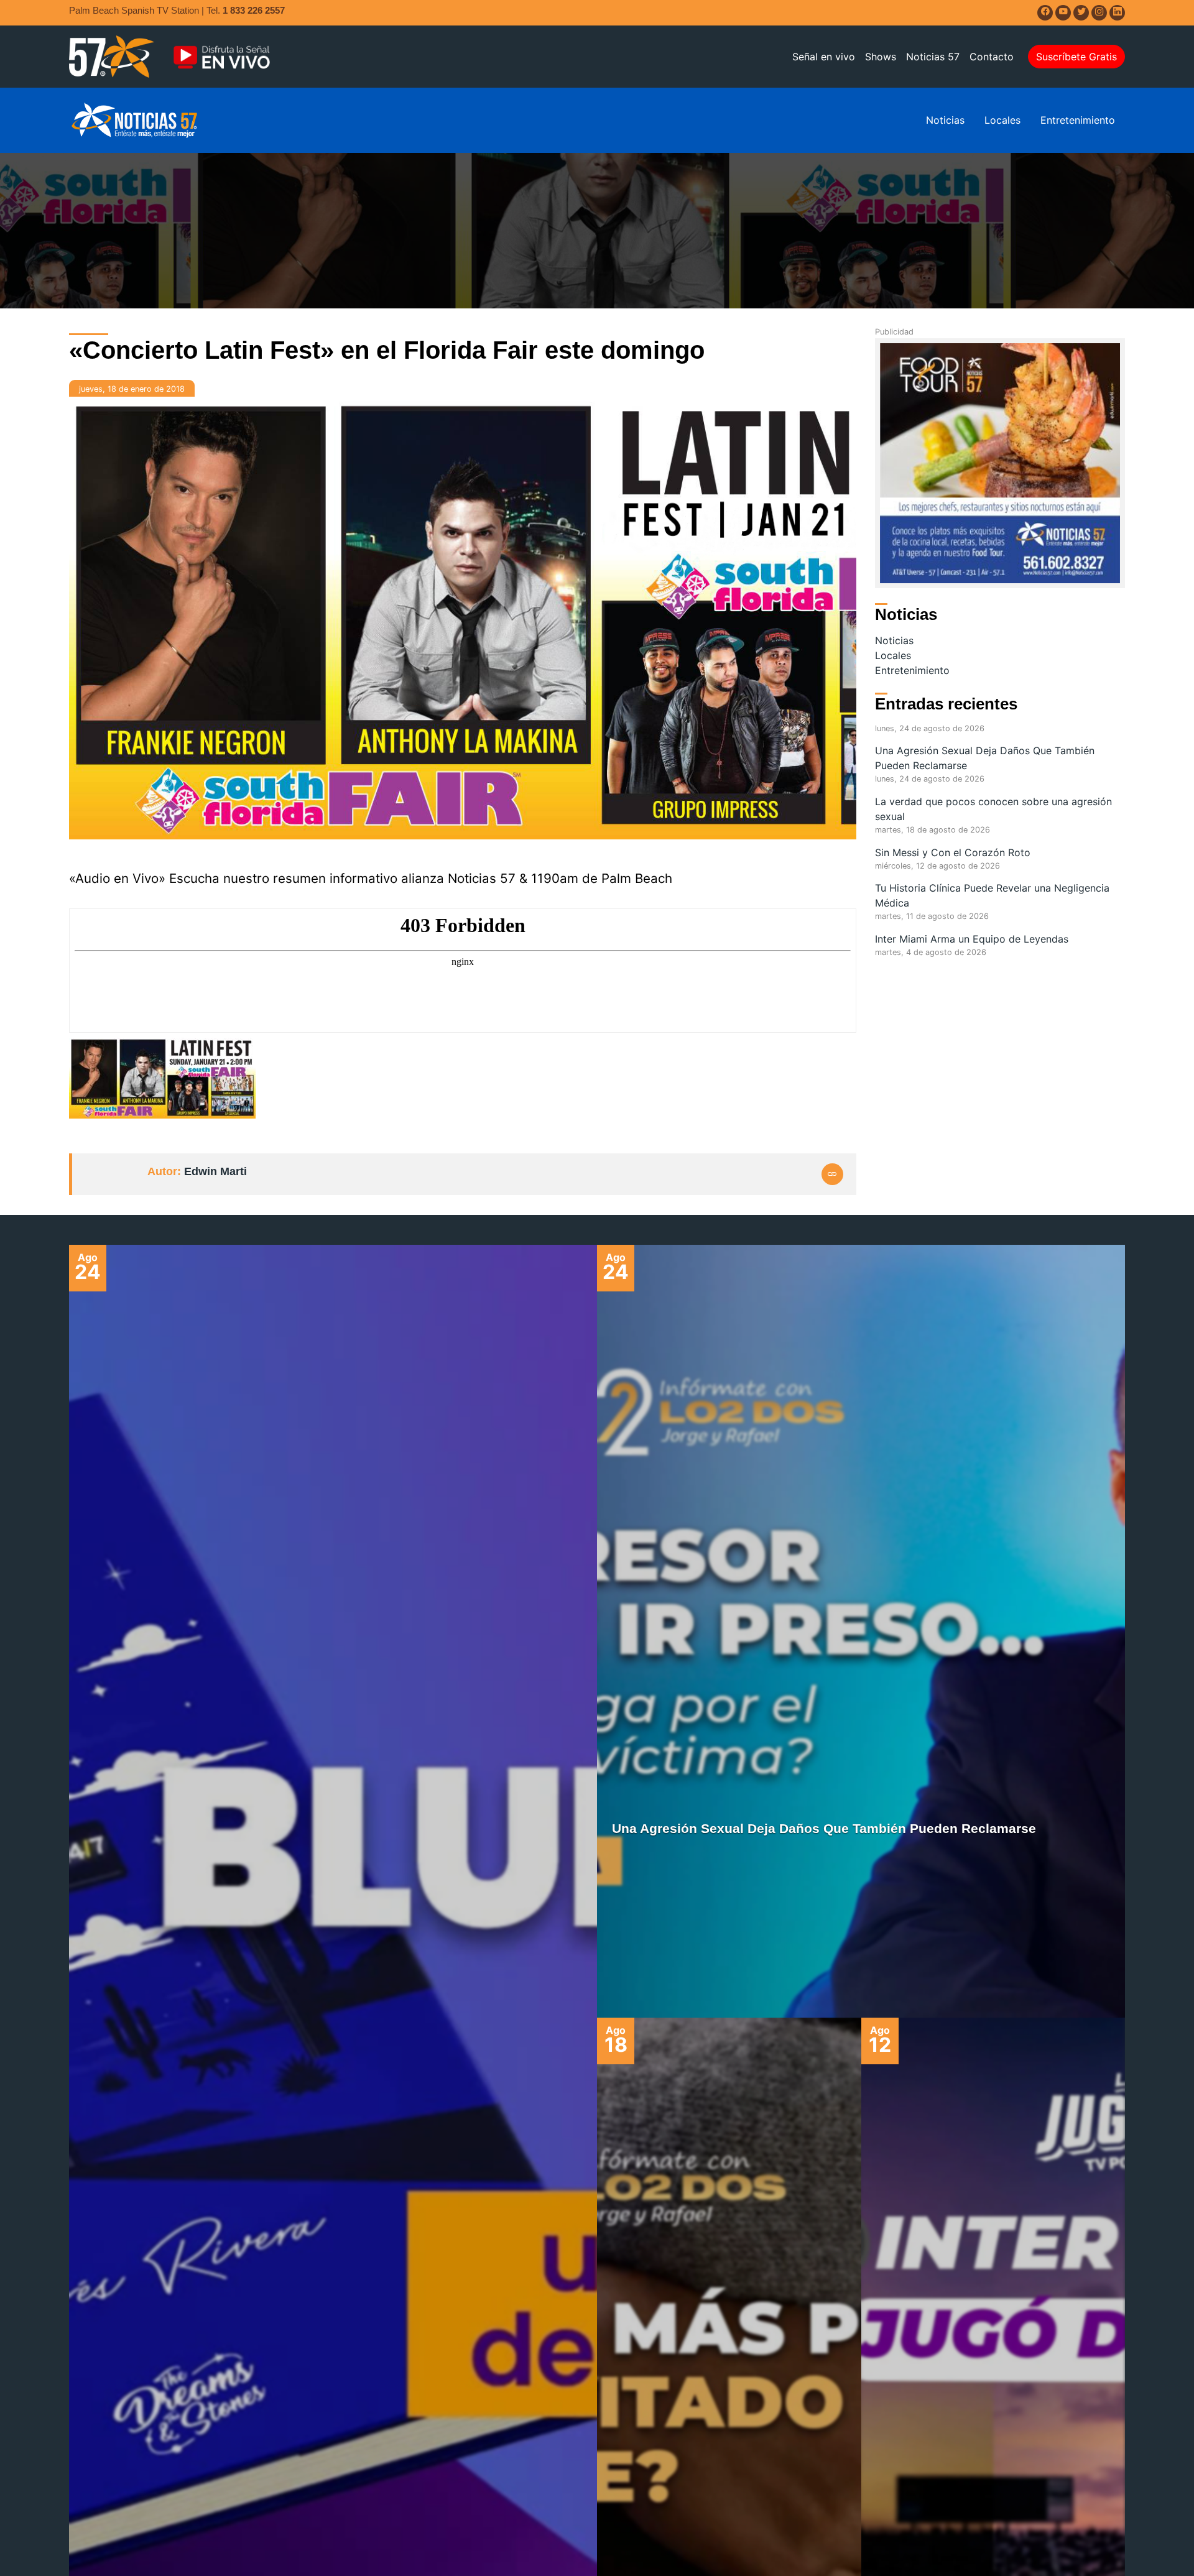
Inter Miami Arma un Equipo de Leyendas (972, 939)
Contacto (992, 57)
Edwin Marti (215, 1171)
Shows (881, 57)
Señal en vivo (824, 57)
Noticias (945, 120)
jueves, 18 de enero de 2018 (132, 389)
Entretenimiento (1078, 120)
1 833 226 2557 (254, 10)
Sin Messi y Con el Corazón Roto (953, 852)
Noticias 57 (933, 57)
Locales (1002, 120)
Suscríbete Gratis (1076, 57)
